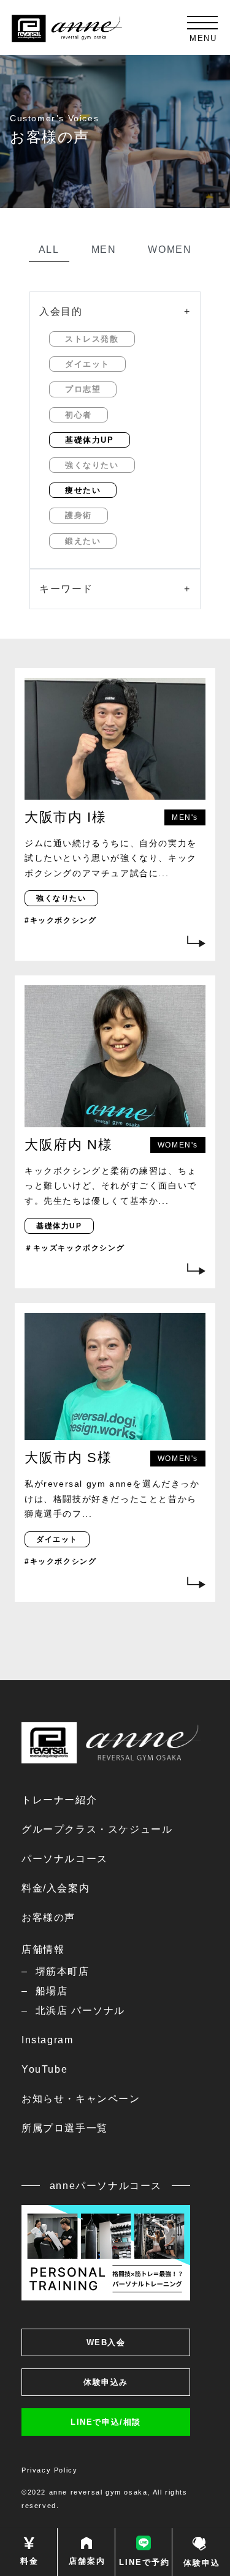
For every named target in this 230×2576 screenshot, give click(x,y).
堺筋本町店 (63, 1971)
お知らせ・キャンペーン (81, 2099)
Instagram (47, 2040)
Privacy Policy (49, 2470)
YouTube (44, 2069)
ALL (49, 250)
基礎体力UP (90, 440)
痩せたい (83, 490)
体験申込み (106, 2382)
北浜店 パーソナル (80, 2011)
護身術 (79, 515)
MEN (104, 250)
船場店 (52, 1991)
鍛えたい (83, 541)
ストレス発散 (92, 339)
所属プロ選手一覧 (65, 2128)
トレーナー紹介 (59, 1800)
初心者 (79, 415)
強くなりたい (92, 465)
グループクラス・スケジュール (97, 1829)
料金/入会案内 (56, 1888)
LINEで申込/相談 (106, 2422)
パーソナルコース (65, 1859)
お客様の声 (48, 1917)
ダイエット (87, 364)
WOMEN (170, 250)
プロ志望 (83, 389)
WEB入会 (106, 2342)
